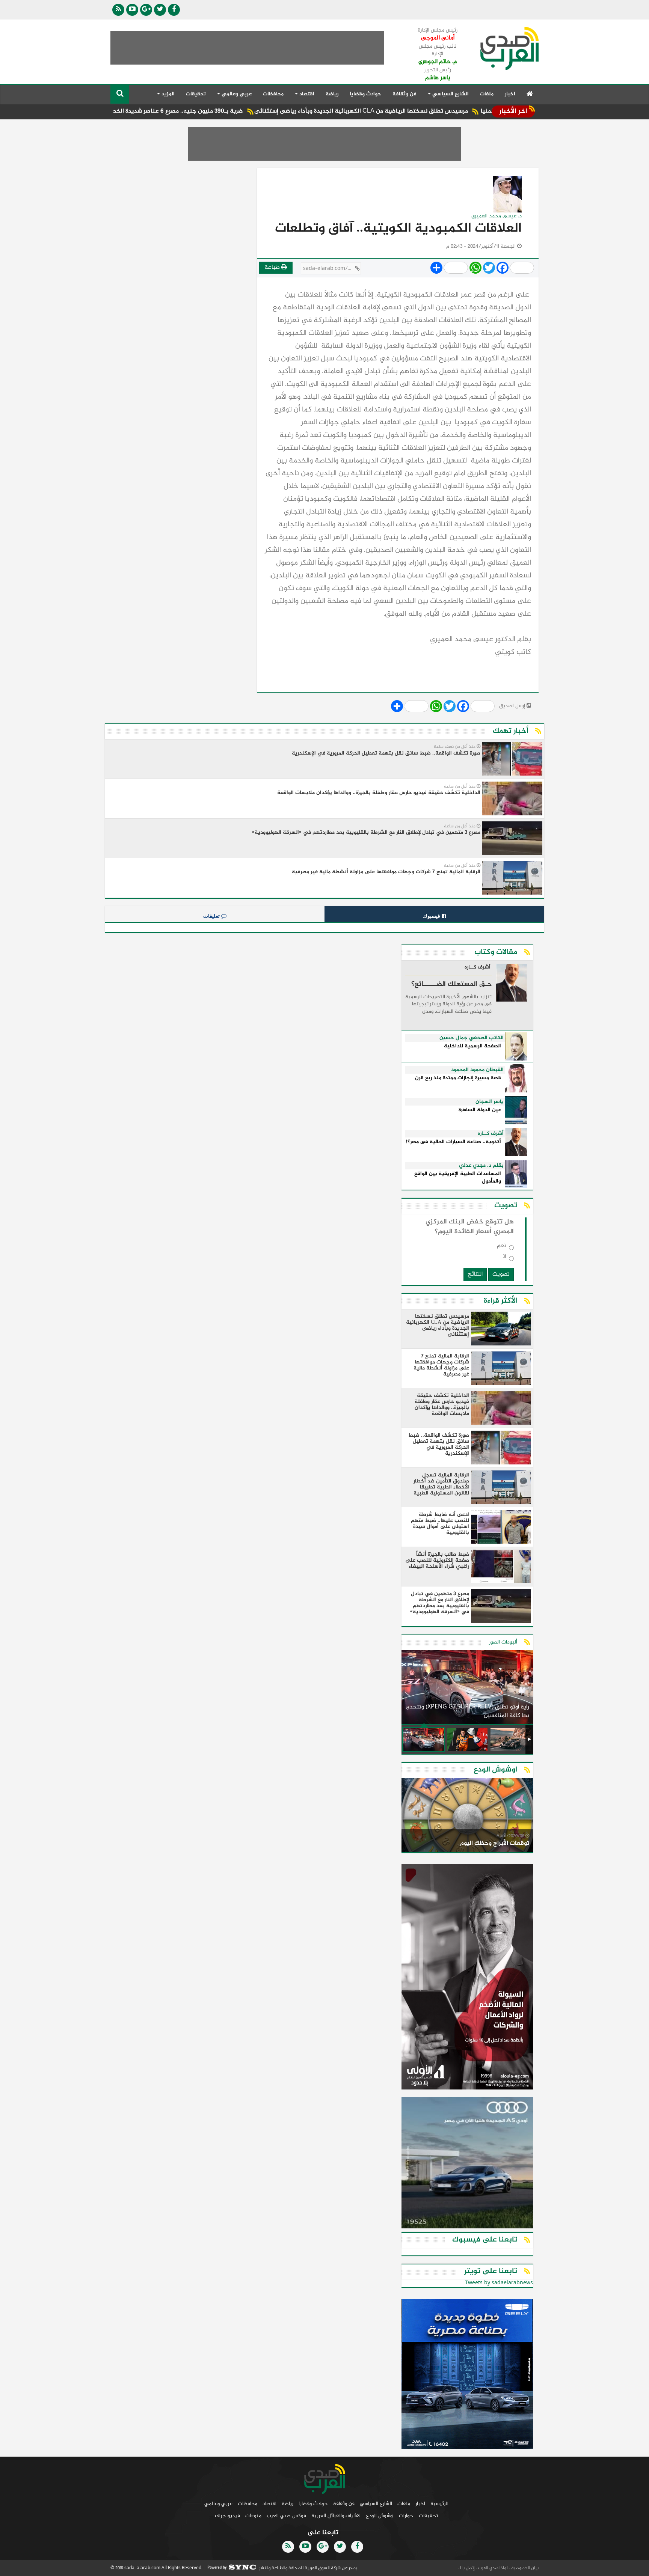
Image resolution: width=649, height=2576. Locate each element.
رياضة (332, 94)
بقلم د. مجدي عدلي (481, 1166)
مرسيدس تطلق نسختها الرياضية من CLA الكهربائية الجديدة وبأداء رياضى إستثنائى (426, 111)
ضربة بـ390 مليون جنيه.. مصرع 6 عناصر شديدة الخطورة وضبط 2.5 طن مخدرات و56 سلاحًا (195, 111)
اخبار (510, 94)
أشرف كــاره (478, 968)
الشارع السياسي (376, 2504)
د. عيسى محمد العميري (497, 216)
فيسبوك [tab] (432, 916)
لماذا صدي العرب (492, 2568)
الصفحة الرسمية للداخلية (472, 1046)
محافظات (273, 94)
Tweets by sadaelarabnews (499, 2283)
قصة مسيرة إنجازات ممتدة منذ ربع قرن (458, 1078)
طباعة (273, 267)
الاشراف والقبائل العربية (336, 2516)
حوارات (406, 2516)
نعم (502, 1247)
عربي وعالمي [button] (236, 94)
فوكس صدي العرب (286, 2516)
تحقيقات (196, 94)
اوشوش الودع (380, 2516)
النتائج (475, 1274)
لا (505, 1258)
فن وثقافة (404, 94)
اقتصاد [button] (306, 94)
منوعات (253, 2516)
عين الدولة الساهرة (480, 1110)
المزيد (167, 94)
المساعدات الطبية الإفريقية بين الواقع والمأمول (458, 1178)
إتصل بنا (467, 2568)
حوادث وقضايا (365, 94)
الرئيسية (439, 2504)
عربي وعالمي (218, 2504)
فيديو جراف (227, 2516)
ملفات (487, 94)
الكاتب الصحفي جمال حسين (472, 1038)
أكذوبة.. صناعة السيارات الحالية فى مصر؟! (454, 1142)
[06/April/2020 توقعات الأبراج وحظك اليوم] (467, 1816)
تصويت (501, 1274)
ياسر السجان (490, 1102)
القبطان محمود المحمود (477, 1070)
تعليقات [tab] (212, 916)
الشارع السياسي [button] (450, 94)
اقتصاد (269, 2504)
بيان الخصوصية (524, 2568)
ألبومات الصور (503, 1642)
